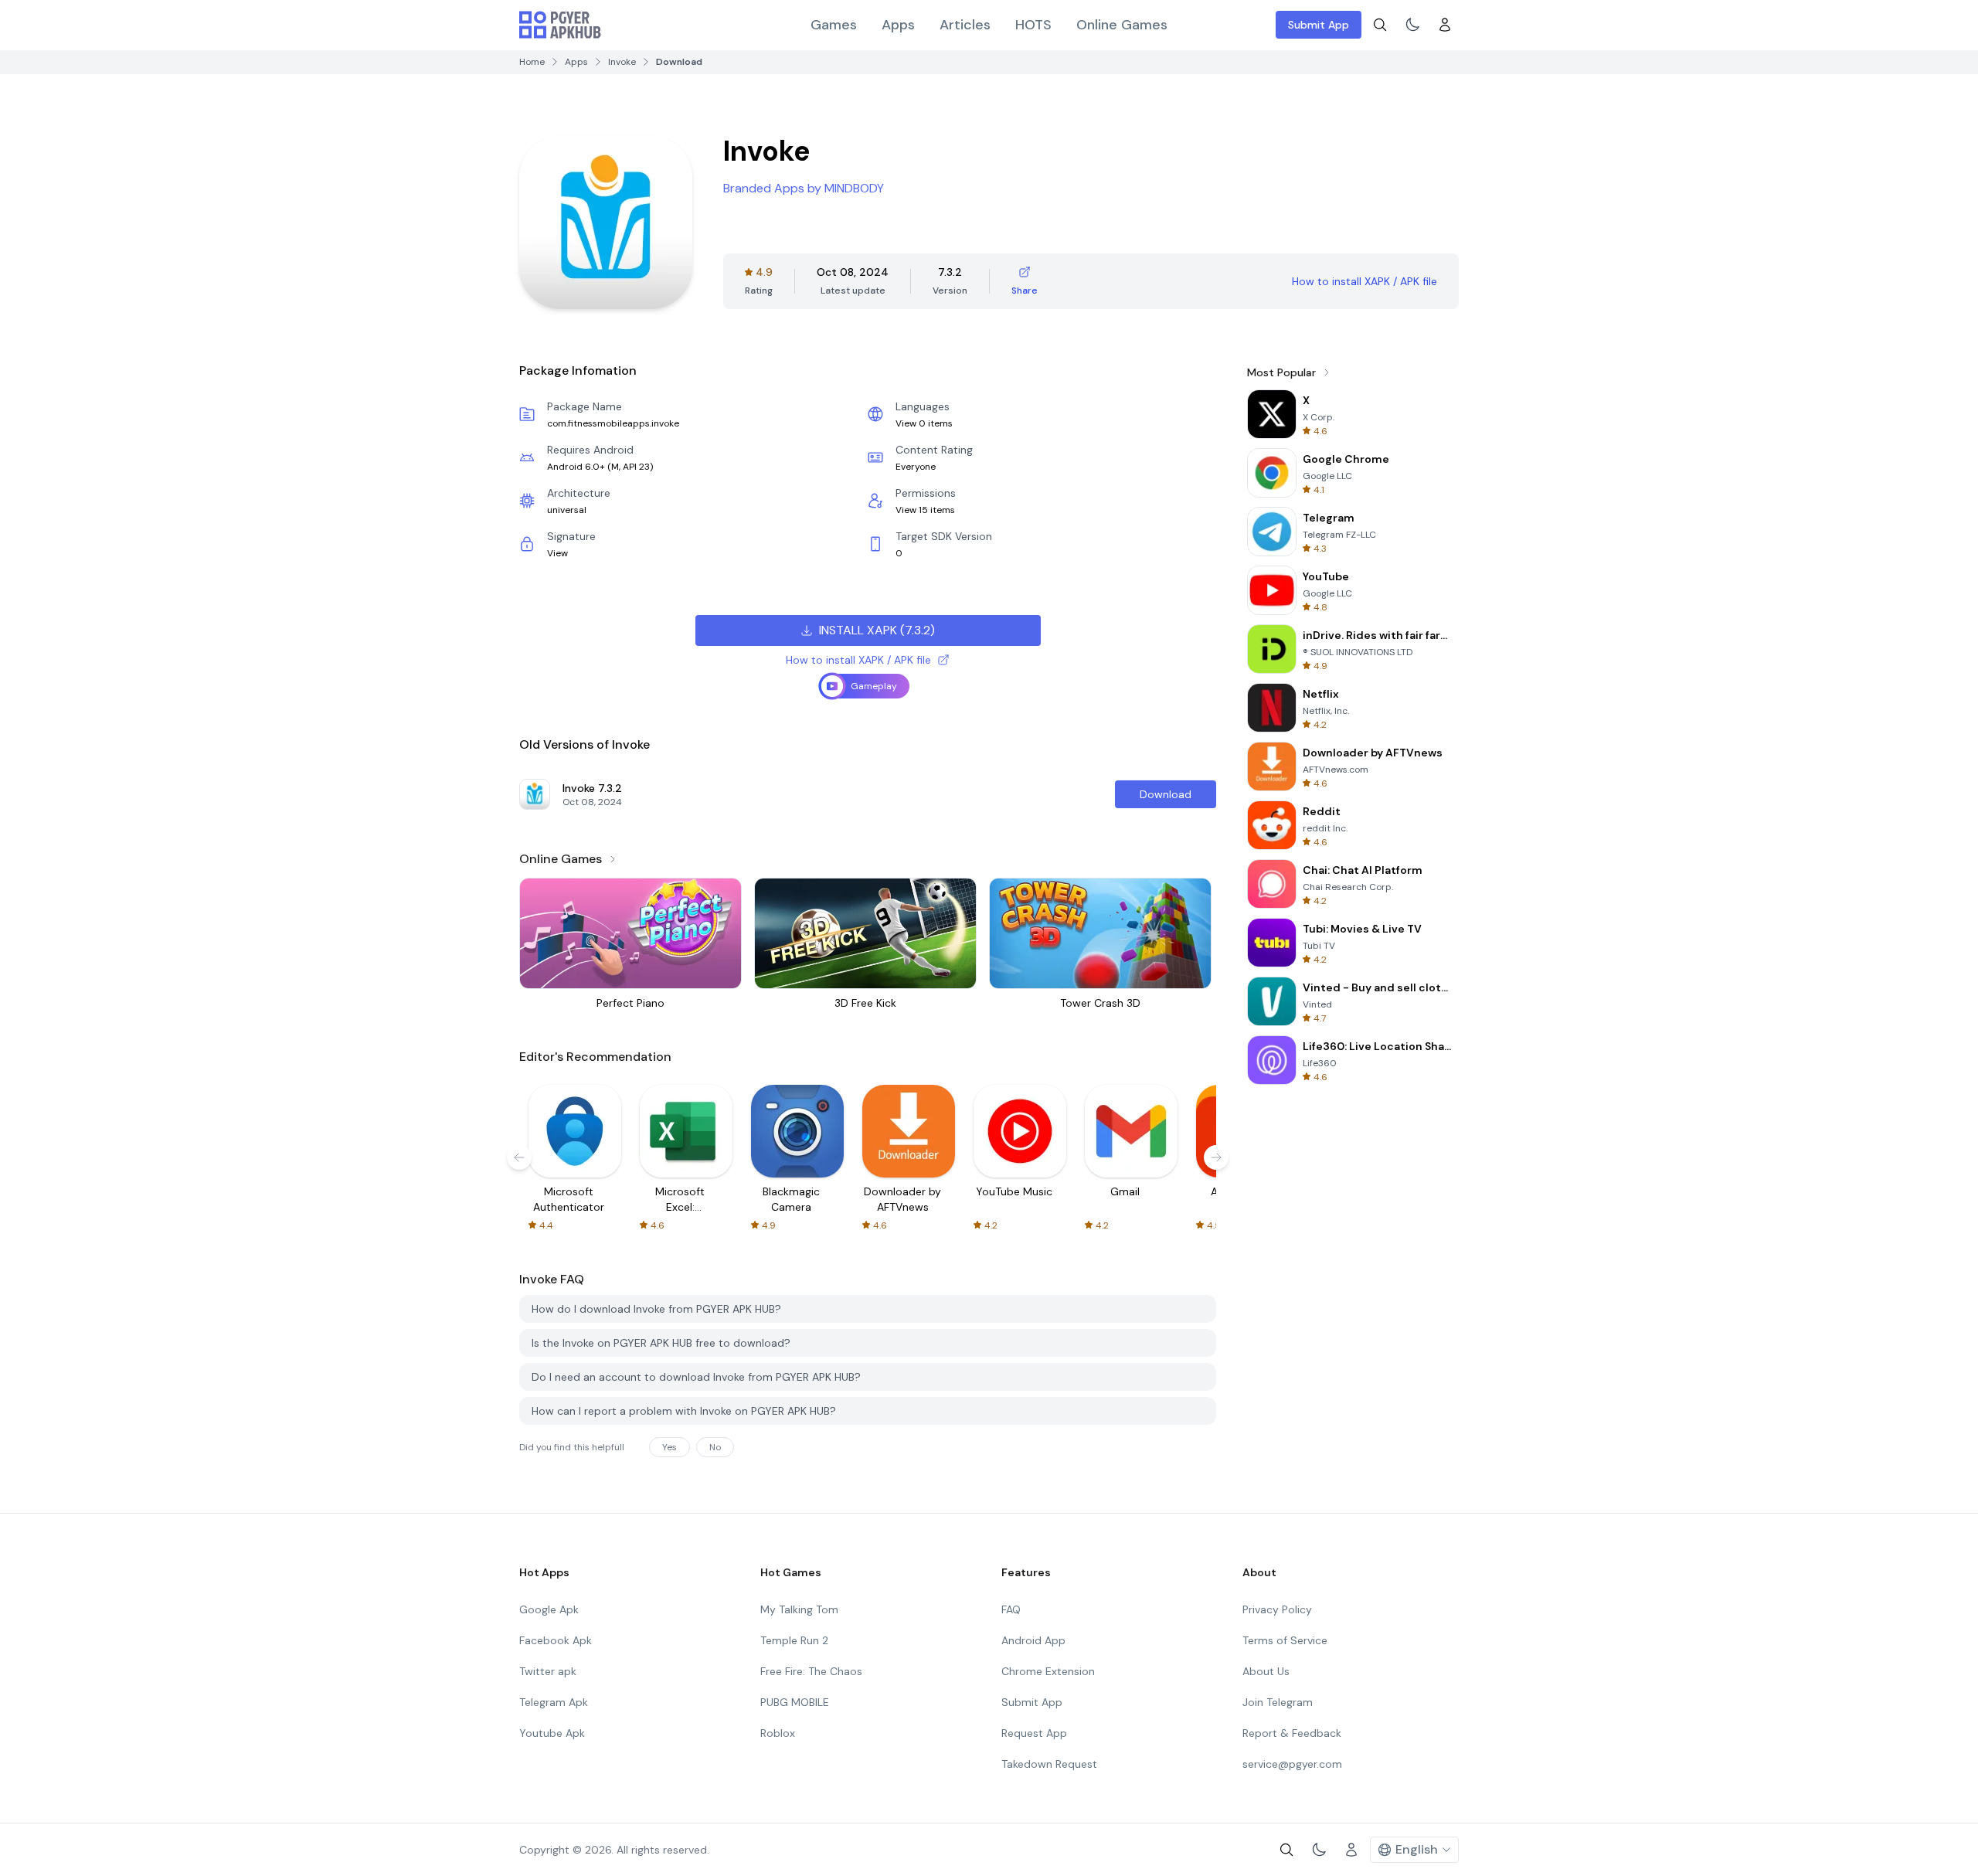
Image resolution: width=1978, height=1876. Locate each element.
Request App (1034, 1733)
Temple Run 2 (794, 1640)
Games (834, 25)
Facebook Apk (556, 1640)
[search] (1380, 25)
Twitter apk (548, 1671)
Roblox (778, 1733)
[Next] (1216, 1157)
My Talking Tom (799, 1609)
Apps (898, 25)
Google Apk (549, 1609)
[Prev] (519, 1157)
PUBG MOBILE (795, 1702)
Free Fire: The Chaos (811, 1671)
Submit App (1319, 25)
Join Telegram (1278, 1702)
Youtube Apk (552, 1733)
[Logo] (560, 25)
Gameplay (874, 686)
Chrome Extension (1048, 1671)
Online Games (1122, 25)
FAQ (1011, 1609)
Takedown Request (1049, 1764)
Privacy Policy (1277, 1609)
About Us (1266, 1671)
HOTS (1033, 25)
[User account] (1445, 25)
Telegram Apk (554, 1702)
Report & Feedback (1292, 1733)
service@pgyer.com (1292, 1764)
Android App (1033, 1640)
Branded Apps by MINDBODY (804, 188)
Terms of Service (1285, 1640)
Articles (965, 25)
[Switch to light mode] (1412, 25)
